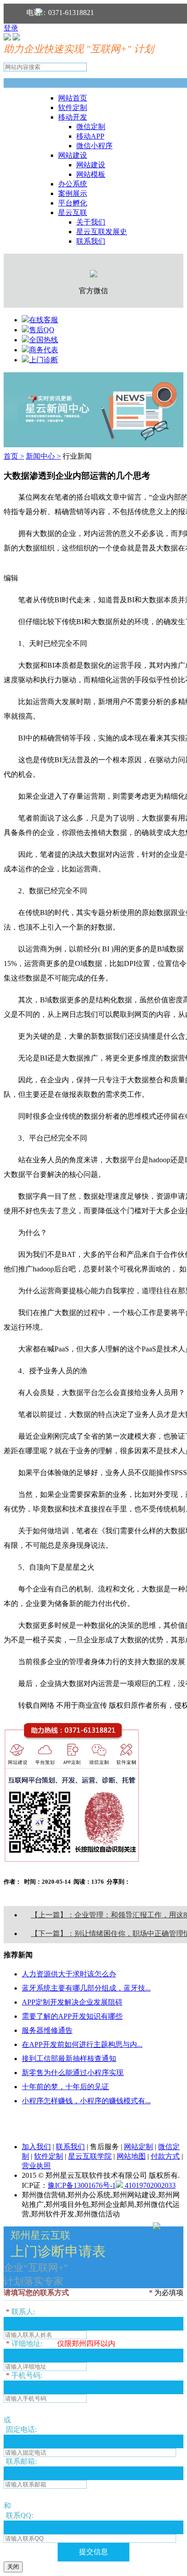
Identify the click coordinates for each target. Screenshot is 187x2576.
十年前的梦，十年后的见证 (65, 2087)
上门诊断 (44, 360)
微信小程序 (94, 146)
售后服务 (104, 2147)
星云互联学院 (90, 2156)
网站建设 (73, 155)
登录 (11, 28)
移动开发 (73, 117)
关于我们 (91, 222)
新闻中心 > (43, 456)
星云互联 (73, 213)
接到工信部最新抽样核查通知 (69, 2058)
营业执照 (36, 2166)
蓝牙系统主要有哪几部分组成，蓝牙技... (86, 1988)
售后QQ (42, 330)
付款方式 (165, 2156)
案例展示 (73, 193)
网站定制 (138, 2147)
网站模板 (91, 174)
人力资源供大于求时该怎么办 (69, 1974)
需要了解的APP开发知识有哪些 (72, 2016)
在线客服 (44, 320)
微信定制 (91, 127)
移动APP (90, 136)
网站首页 (73, 98)
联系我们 (91, 241)
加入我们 (36, 2147)
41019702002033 (149, 2185)
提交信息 (93, 2552)
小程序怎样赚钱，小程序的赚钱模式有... (86, 2101)
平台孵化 (73, 203)
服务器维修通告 (47, 2030)
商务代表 (44, 350)
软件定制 (73, 108)
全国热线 (44, 340)
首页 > (14, 456)
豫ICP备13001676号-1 (82, 2185)
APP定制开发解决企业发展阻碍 (72, 2002)
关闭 (13, 2567)
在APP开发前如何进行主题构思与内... (82, 2044)
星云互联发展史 (102, 232)
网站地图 (131, 2156)
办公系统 (73, 184)
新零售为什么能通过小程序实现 (73, 2073)
